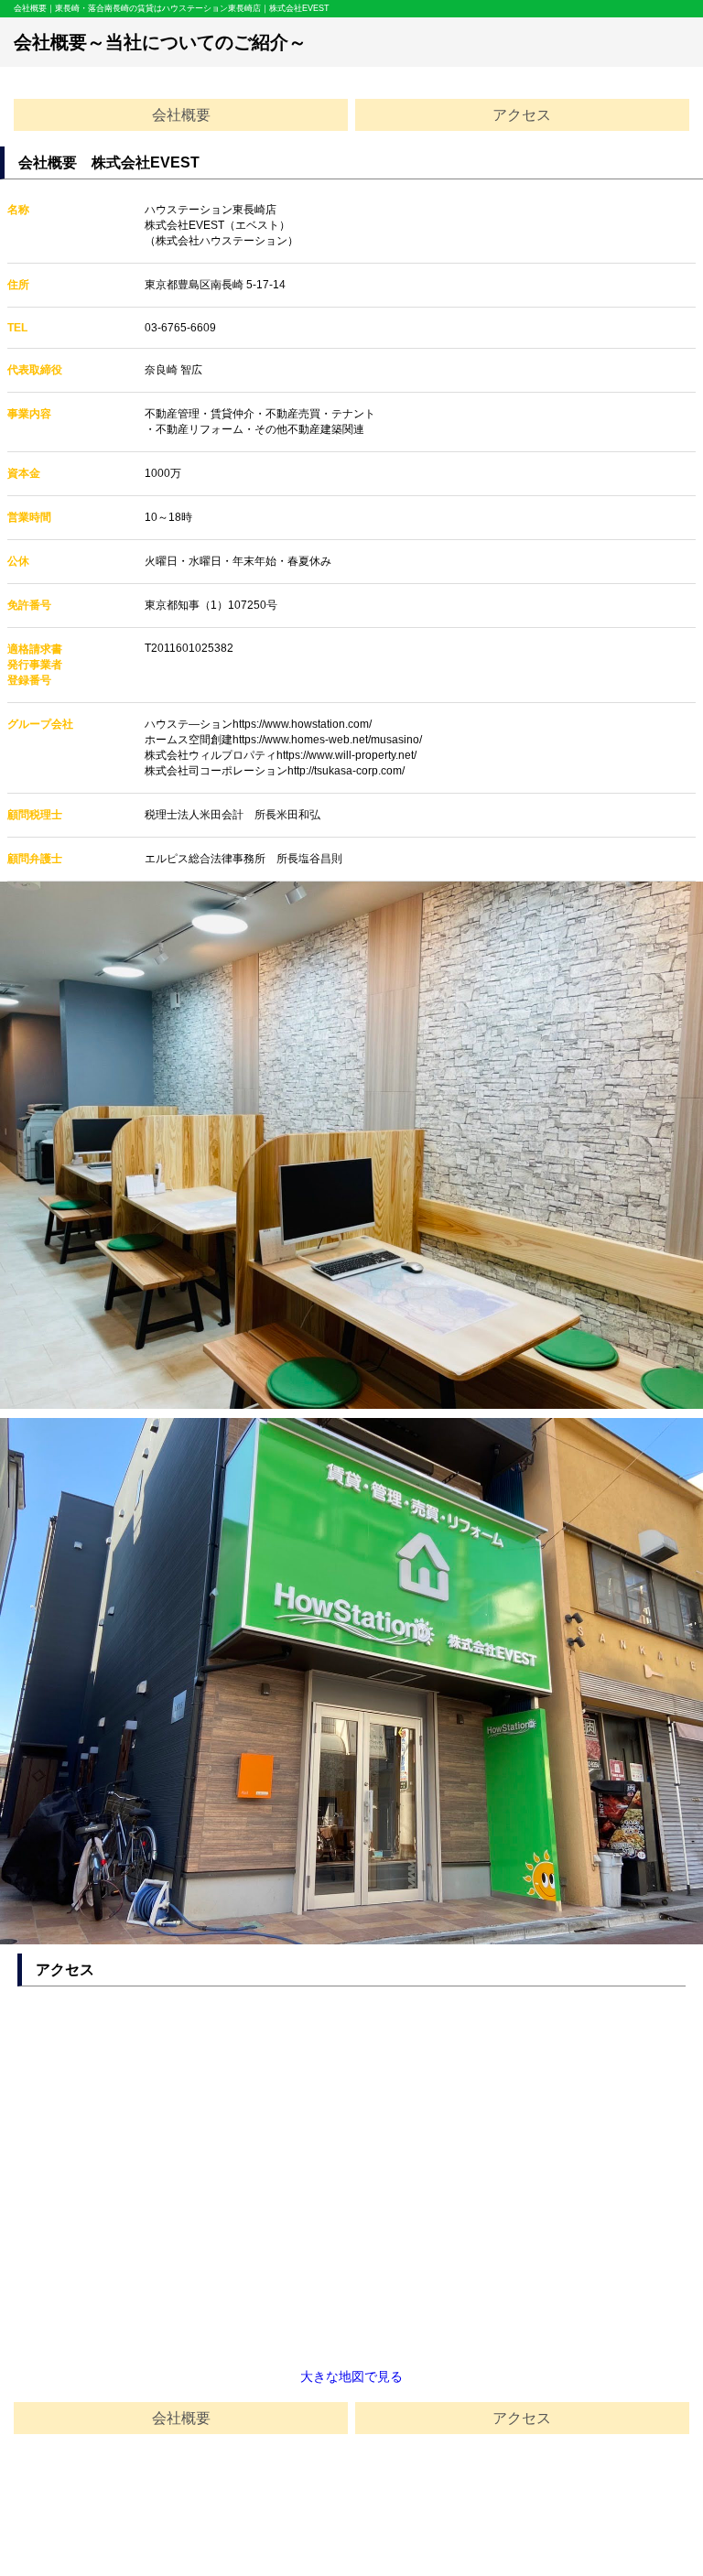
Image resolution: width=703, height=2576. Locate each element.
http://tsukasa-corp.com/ (346, 771)
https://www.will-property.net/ (346, 755)
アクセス (522, 115)
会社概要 (181, 115)
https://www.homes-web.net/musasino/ (327, 740)
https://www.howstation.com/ (302, 724)
